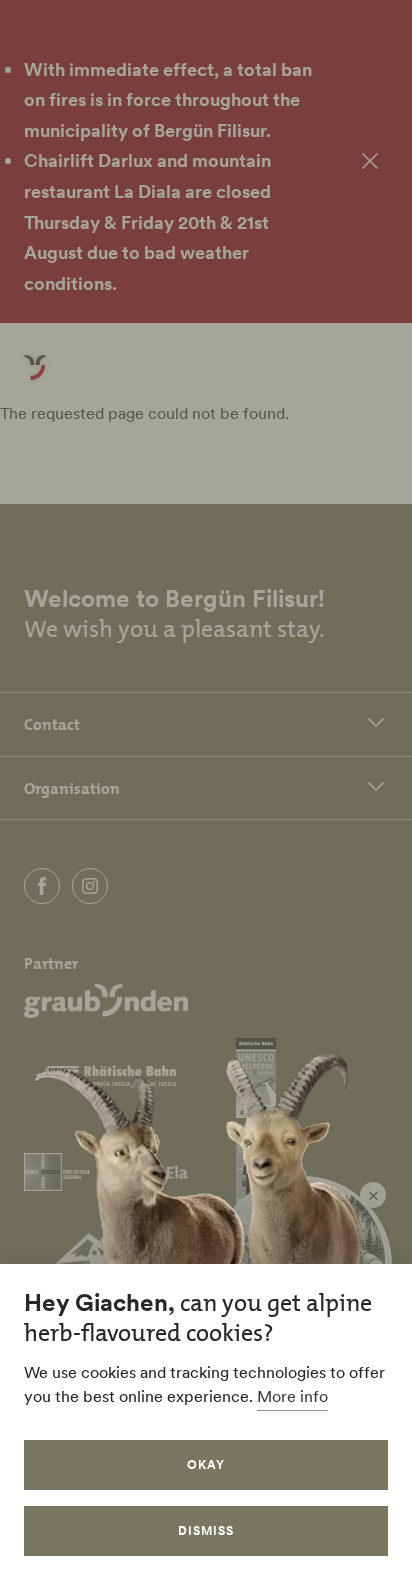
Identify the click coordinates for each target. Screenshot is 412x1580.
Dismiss (206, 1530)
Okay (206, 1464)
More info (292, 1396)
